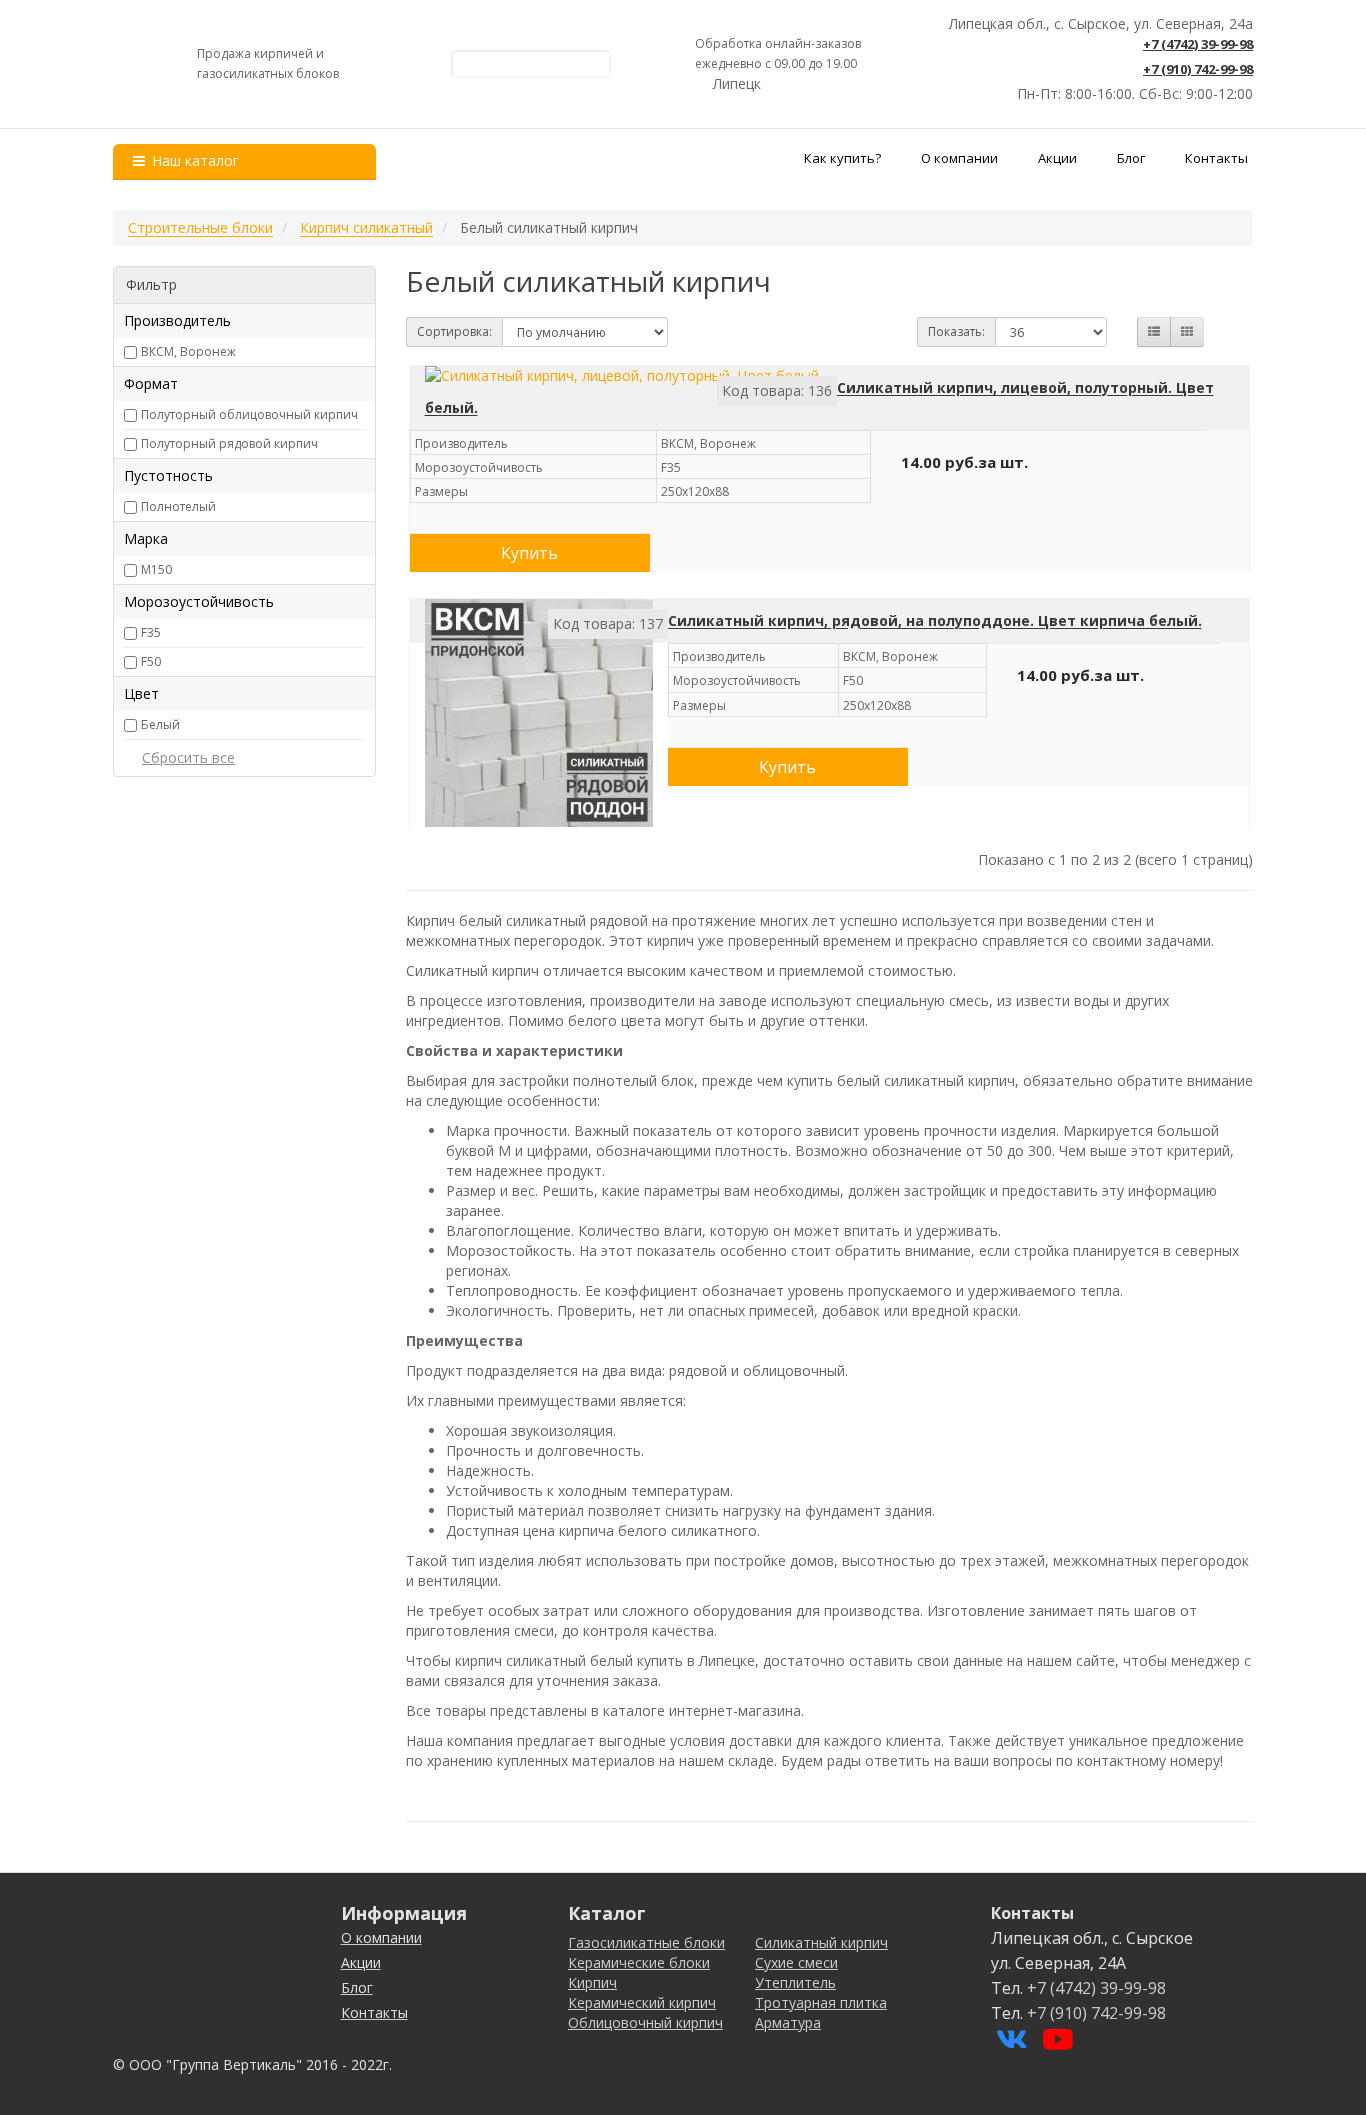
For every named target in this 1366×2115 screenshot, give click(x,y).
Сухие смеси (796, 1962)
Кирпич (592, 1982)
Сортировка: (454, 331)
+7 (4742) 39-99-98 (1198, 44)
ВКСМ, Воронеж (188, 351)
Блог (1131, 158)
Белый (160, 724)
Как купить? (842, 158)
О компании (959, 158)
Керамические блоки (639, 1962)
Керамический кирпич (642, 2002)
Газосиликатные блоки (646, 1942)
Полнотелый (178, 506)
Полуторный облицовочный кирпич (249, 414)
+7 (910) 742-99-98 (1198, 69)
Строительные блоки (200, 227)
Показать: (956, 331)
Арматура (788, 2022)
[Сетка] (1187, 332)
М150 (156, 569)
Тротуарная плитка (821, 2002)
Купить (529, 553)
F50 (151, 661)
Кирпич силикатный (366, 227)
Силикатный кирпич (821, 1942)
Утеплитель (795, 1982)
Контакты (1216, 158)
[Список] (1154, 332)
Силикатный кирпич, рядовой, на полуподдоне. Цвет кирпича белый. (935, 620)
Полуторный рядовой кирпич (229, 443)
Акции (1057, 158)
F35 (151, 632)
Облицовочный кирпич (645, 2022)
